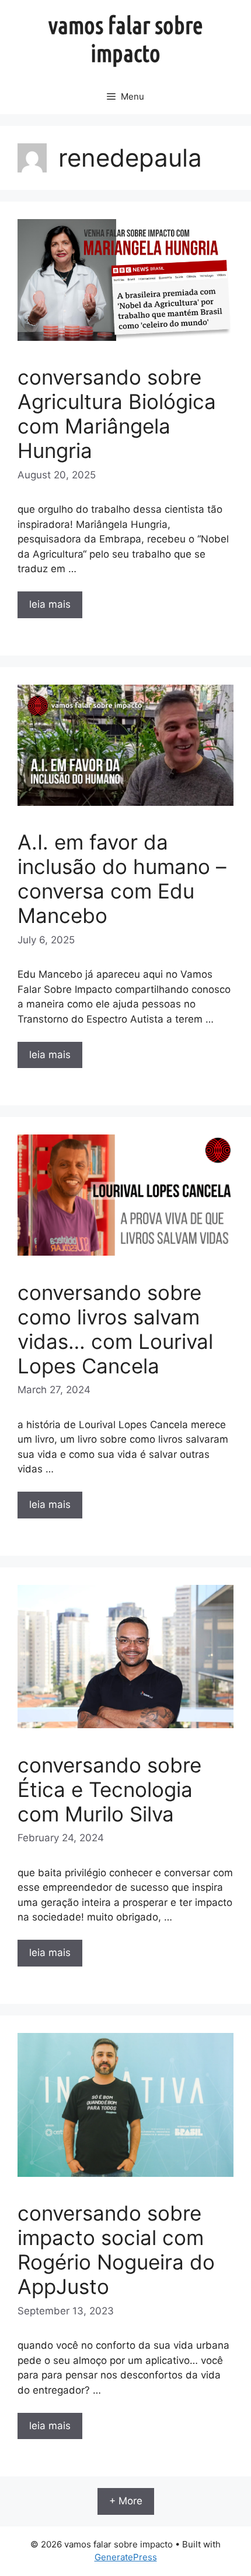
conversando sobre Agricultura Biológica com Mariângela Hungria (117, 414)
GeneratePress (126, 2557)
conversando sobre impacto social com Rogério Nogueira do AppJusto (116, 2250)
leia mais (50, 604)
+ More (126, 2501)
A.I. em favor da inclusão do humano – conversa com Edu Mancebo (122, 879)
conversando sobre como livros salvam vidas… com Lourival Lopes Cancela (115, 1329)
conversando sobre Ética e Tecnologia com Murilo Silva (109, 1789)
